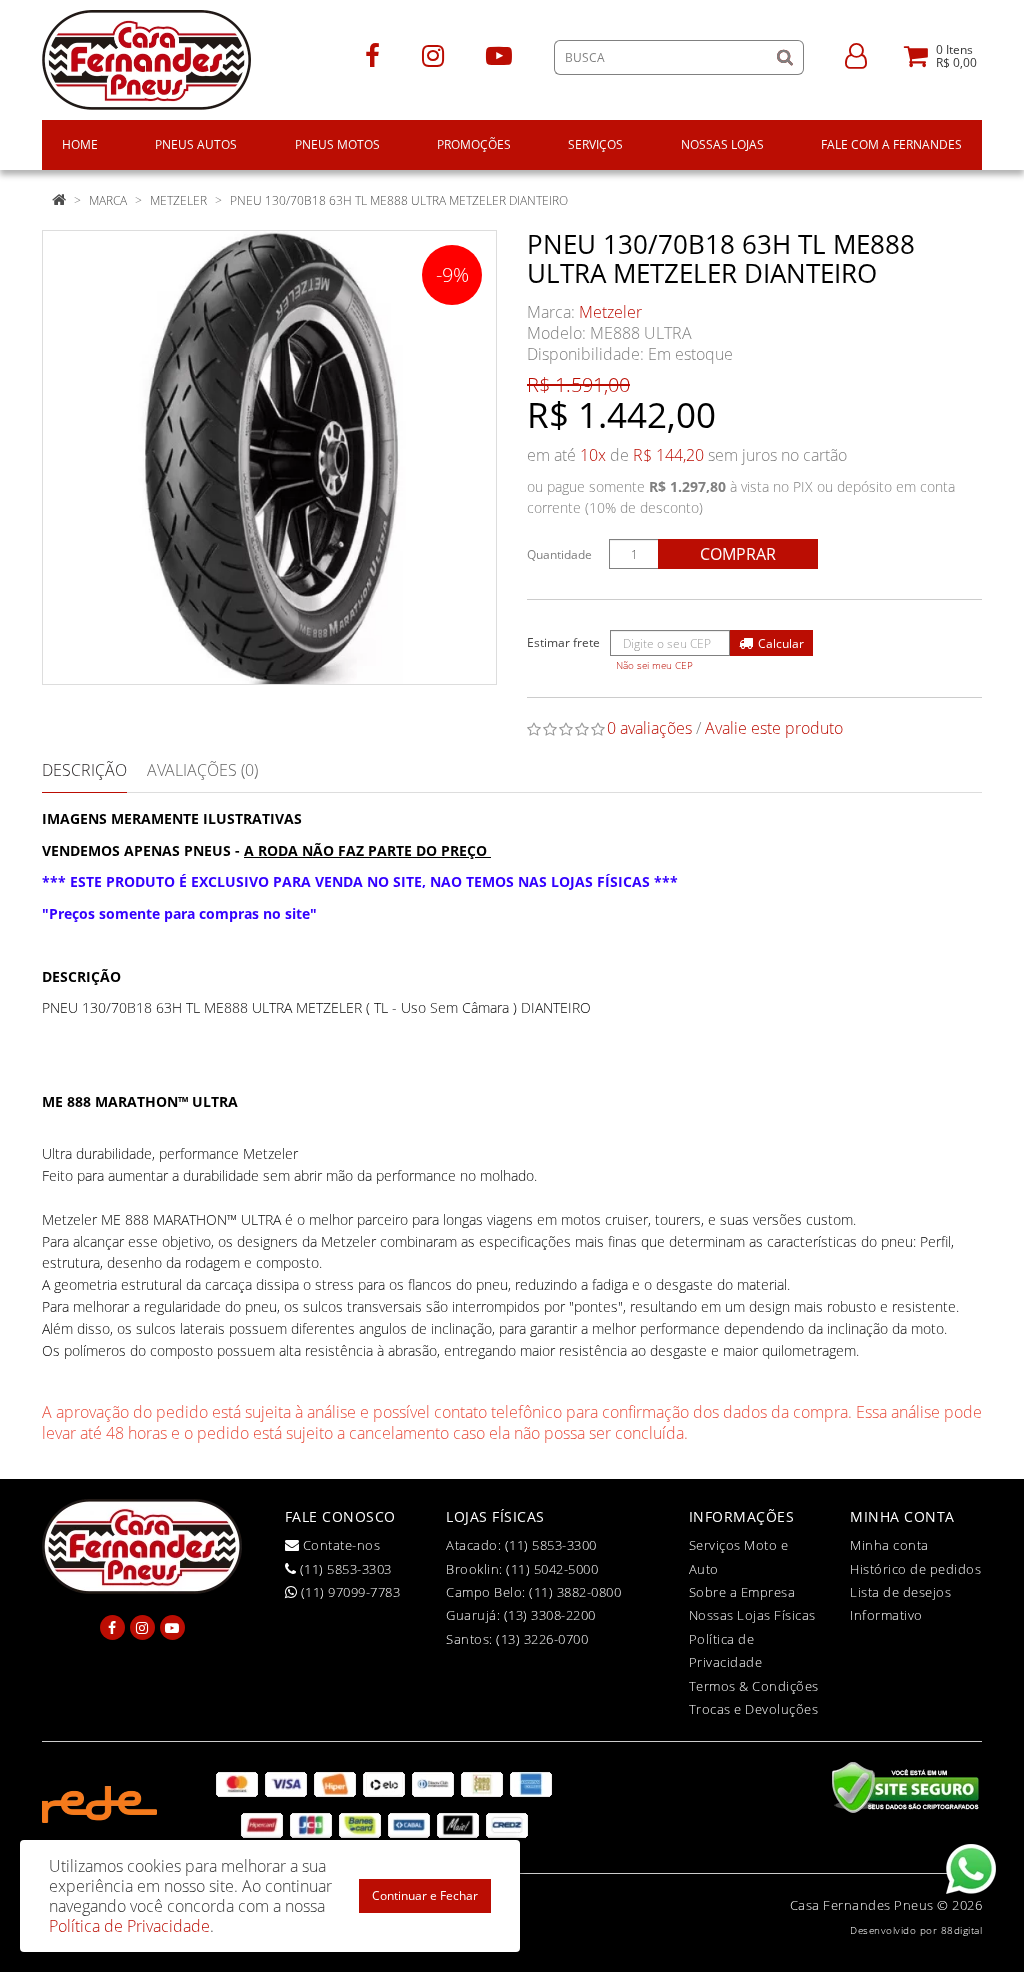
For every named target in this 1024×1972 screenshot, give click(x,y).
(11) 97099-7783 (348, 1592)
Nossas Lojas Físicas (752, 1615)
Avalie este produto (774, 728)
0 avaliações (649, 728)
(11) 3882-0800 (575, 1592)
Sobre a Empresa (742, 1592)
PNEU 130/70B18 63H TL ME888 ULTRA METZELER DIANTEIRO (399, 200)
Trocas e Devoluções (754, 1709)
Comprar (738, 554)
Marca (108, 200)
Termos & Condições (754, 1686)
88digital (962, 1930)
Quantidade (559, 554)
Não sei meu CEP (654, 665)
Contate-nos (339, 1545)
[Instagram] (433, 54)
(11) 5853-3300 (551, 1545)
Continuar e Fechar (425, 1895)
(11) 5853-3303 (344, 1569)
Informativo (886, 1615)
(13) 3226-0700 (542, 1639)
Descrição (84, 770)
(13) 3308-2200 (550, 1615)
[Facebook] (372, 54)
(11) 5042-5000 (552, 1569)
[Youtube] (499, 54)
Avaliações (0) (202, 770)
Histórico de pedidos (915, 1569)
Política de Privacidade (129, 1926)
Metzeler (178, 200)
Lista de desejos (900, 1592)
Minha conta (889, 1545)
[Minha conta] (856, 54)
